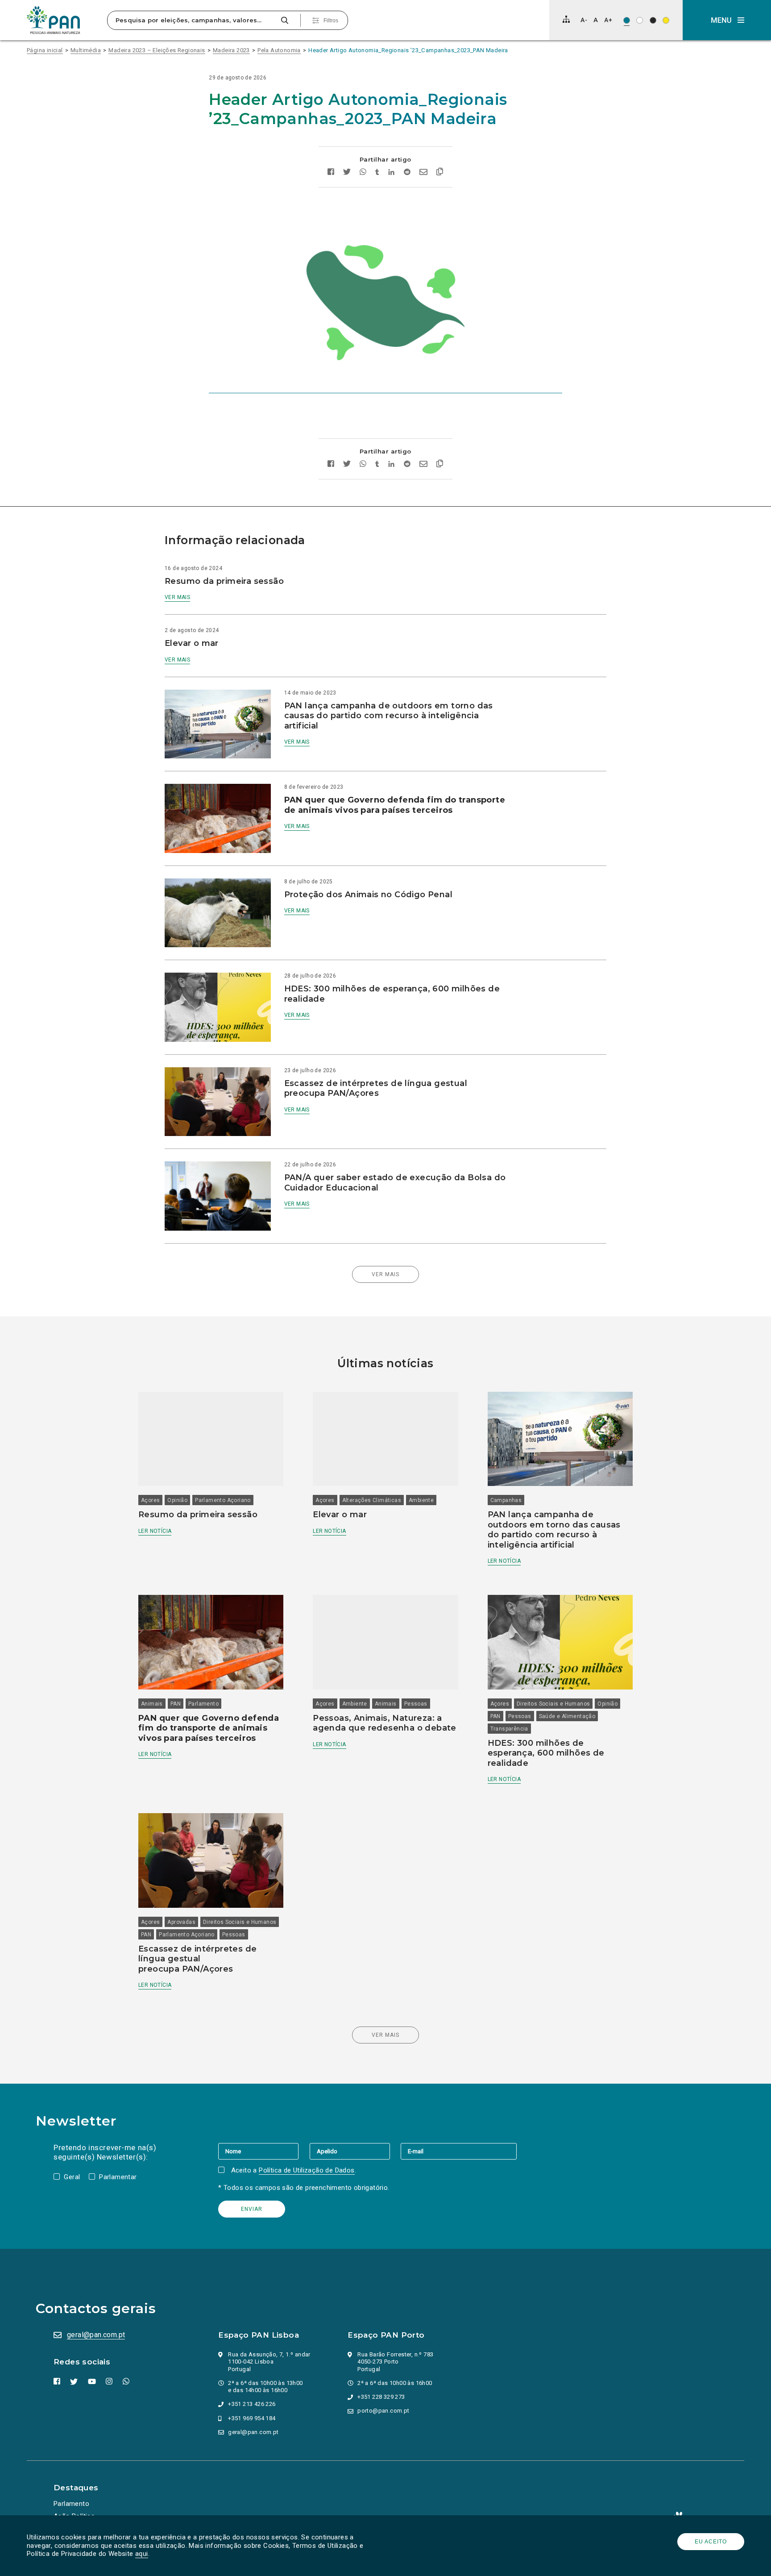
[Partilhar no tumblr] (377, 173)
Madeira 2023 (231, 50)
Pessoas (416, 1704)
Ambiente (421, 1500)
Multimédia (86, 50)
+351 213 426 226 (252, 2404)
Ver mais (177, 597)
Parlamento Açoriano (223, 1500)
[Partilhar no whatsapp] (363, 173)
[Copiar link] (440, 173)
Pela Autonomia (279, 50)
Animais (152, 1704)
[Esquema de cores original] (627, 20)
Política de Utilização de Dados (307, 2170)
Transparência (509, 1729)
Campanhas (506, 1500)
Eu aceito (711, 2542)
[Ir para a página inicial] (54, 20)
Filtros (331, 21)
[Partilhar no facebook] (331, 173)
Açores (150, 1500)
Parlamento (203, 1704)
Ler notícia (155, 1531)
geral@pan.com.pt (96, 2335)
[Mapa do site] (566, 19)
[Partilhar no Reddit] (407, 173)
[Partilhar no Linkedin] (392, 173)
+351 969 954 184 (252, 2418)
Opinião (177, 1500)
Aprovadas (181, 1922)
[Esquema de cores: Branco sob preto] (653, 20)
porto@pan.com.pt (383, 2411)
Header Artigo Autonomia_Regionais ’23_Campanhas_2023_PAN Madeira (408, 50)
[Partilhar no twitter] (347, 173)
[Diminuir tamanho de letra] (584, 20)
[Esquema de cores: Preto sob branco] (640, 20)
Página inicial (45, 50)
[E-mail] (459, 2151)
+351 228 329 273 (381, 2397)
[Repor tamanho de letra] (595, 20)
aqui (142, 2554)
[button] (727, 20)
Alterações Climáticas (372, 1500)
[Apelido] (355, 2151)
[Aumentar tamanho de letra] (608, 20)
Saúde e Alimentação (567, 1716)
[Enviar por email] (423, 173)
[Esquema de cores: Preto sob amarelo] (666, 20)
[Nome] (264, 2151)
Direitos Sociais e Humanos (553, 1704)
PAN (176, 1704)
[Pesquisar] (284, 20)
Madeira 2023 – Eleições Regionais (157, 50)
